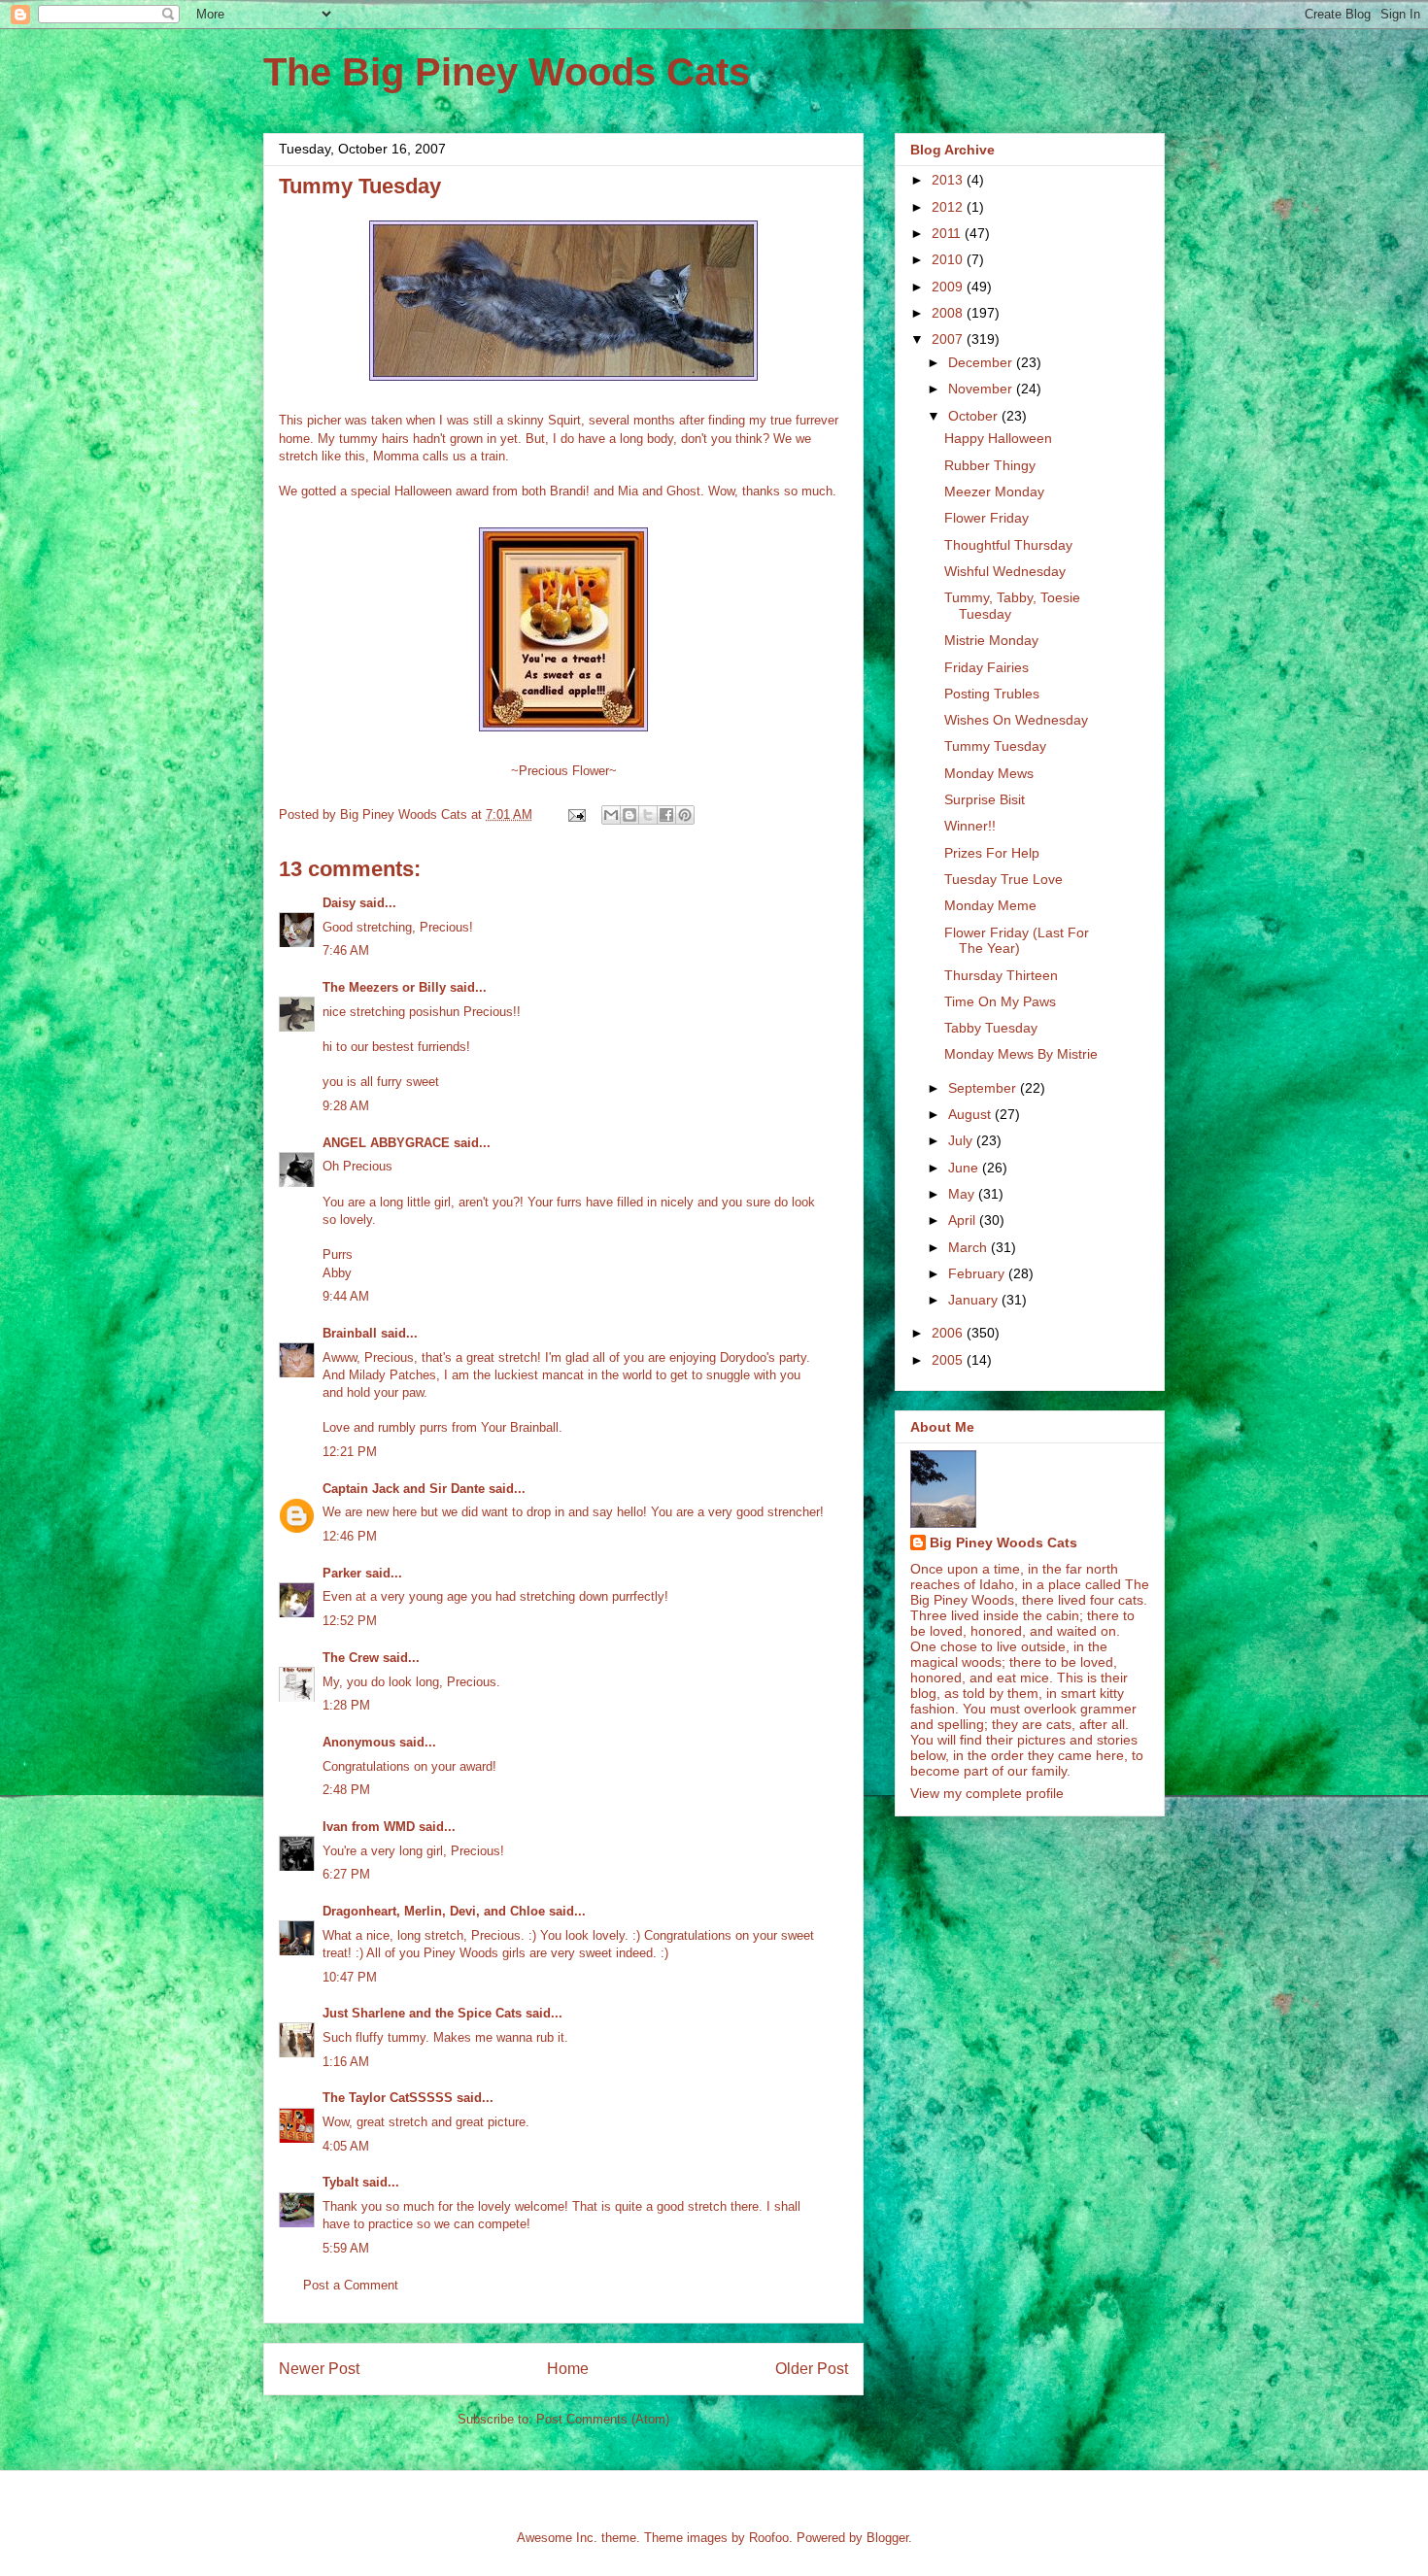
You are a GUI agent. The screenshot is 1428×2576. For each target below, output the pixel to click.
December (982, 362)
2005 (949, 1360)
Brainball (350, 1333)
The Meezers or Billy (384, 987)
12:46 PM (350, 1536)
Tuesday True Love (1003, 879)
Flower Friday (986, 518)
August (971, 1114)
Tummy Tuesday (995, 746)
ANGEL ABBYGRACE (386, 1143)
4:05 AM (346, 2146)
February (978, 1273)
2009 (949, 287)
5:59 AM (346, 2248)
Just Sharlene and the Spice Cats (422, 2013)
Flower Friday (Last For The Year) (1017, 941)
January (975, 1300)
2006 (949, 1333)
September (984, 1088)
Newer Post (319, 2369)
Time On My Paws (1000, 1001)
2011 (948, 233)
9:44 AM (346, 1296)
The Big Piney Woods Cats (507, 72)
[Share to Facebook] (666, 815)
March (969, 1247)
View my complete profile (987, 1793)
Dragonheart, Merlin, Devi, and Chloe (434, 1911)
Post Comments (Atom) (603, 2419)
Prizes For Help (992, 853)
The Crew (351, 1658)
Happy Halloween (998, 438)
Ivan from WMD (369, 1827)
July (962, 1140)
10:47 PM (350, 1977)
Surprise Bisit (985, 799)
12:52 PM (350, 1621)
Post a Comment (351, 2285)
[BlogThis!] (629, 815)
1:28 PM (346, 1705)
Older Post (812, 2369)
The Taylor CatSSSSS (388, 2098)
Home (568, 2369)
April (964, 1220)
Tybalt (340, 2182)
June (965, 1168)
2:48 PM (346, 1790)
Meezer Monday (994, 491)
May (963, 1194)
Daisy (339, 903)
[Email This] (611, 815)
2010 (949, 259)
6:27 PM (346, 1874)
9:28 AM (346, 1106)
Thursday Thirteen (1001, 975)
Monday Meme (990, 905)
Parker (342, 1573)
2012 (949, 207)
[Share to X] (648, 815)
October (975, 416)
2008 (949, 313)
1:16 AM (346, 2062)
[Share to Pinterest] (685, 815)
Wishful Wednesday (1005, 571)
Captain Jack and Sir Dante (404, 1489)
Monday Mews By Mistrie (1021, 1054)
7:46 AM (346, 950)
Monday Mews (989, 773)
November (982, 389)
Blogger (887, 2538)
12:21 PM (350, 1452)
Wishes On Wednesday (1016, 720)
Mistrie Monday (991, 640)
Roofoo (769, 2538)
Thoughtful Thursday (1008, 545)
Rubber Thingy (990, 465)
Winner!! (970, 826)
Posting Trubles (992, 694)
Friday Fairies (986, 667)
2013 (949, 180)
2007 (949, 339)
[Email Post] (576, 814)
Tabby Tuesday (991, 1028)
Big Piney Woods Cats (1003, 1542)
